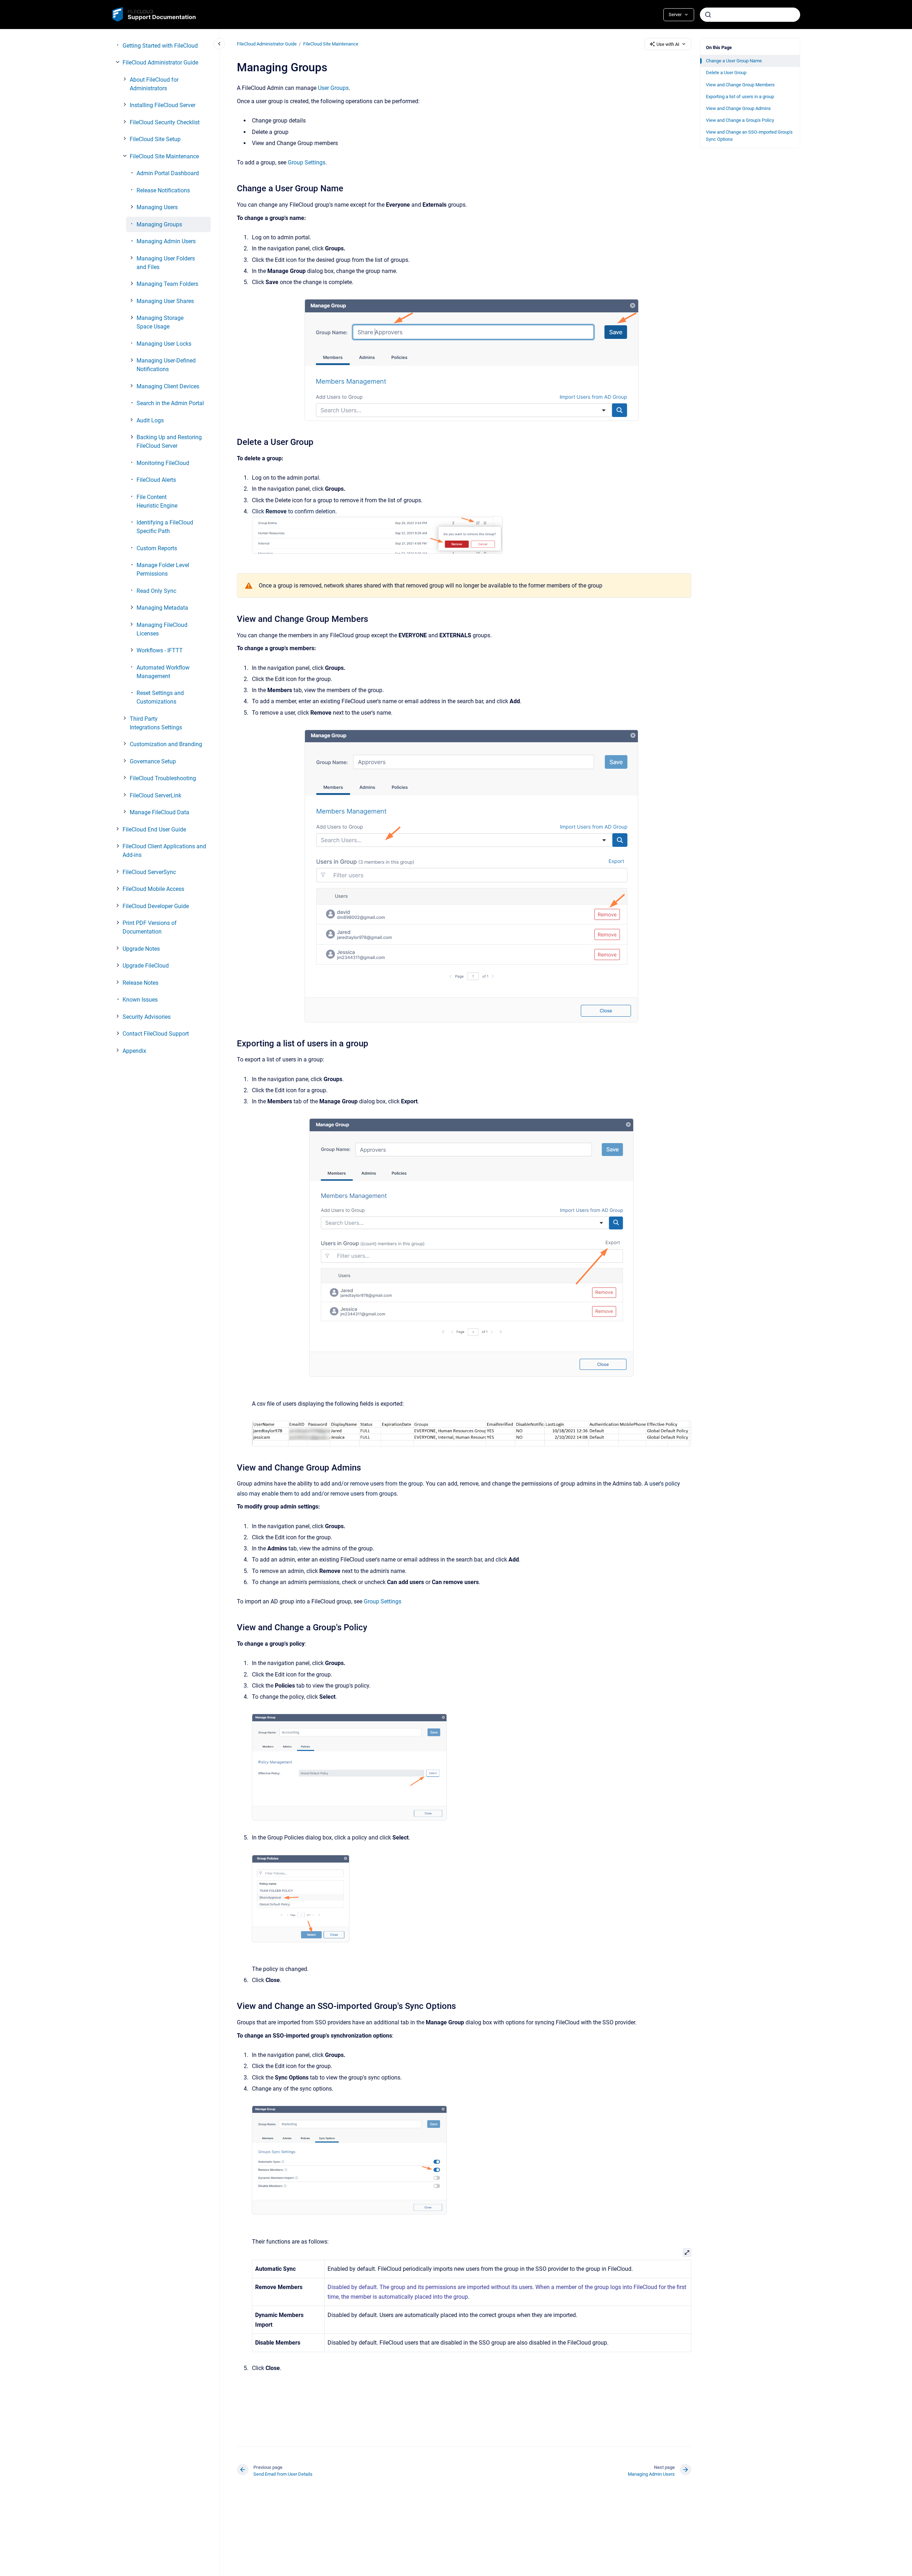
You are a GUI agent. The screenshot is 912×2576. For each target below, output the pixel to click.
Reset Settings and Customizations (160, 697)
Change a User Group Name (734, 61)
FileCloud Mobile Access (153, 889)
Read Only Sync (156, 591)
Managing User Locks (164, 344)
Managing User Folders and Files (166, 263)
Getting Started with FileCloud (160, 46)
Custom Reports (157, 548)
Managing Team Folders (167, 284)
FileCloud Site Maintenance (164, 156)
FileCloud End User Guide (154, 829)
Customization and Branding (166, 744)
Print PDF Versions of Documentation (150, 927)
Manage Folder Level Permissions (163, 569)
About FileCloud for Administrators (154, 84)
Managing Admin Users (166, 241)
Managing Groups (159, 224)
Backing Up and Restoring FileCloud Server (169, 442)
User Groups (333, 88)
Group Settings (307, 162)
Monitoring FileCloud (163, 463)
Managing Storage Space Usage (160, 322)
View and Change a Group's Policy (740, 120)
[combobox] (750, 15)
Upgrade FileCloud (146, 966)
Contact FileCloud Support (156, 1034)
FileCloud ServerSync (149, 872)
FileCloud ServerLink (156, 795)
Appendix (134, 1051)
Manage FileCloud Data (159, 812)
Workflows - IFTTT (160, 650)
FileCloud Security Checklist (165, 122)
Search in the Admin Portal (170, 403)
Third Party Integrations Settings (156, 723)
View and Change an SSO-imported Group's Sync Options (749, 136)
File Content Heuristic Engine (157, 501)
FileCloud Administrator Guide (160, 63)
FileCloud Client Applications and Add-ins (164, 851)
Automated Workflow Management (163, 672)
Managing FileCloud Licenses (162, 629)
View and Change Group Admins (738, 108)
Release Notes (140, 983)
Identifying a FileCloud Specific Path (165, 527)
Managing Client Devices (168, 386)
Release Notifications (163, 190)
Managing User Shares (165, 301)
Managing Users (157, 207)
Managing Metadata (162, 608)
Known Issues (140, 1000)
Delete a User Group (726, 73)
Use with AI (668, 44)
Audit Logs (150, 420)
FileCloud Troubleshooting (163, 778)
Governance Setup (153, 761)
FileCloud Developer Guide (156, 906)
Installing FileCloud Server (163, 105)
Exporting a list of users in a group (740, 97)
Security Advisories (147, 1017)
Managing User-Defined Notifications (166, 365)
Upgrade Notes (141, 949)
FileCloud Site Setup (155, 139)
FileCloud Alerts (156, 480)
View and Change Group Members (740, 85)
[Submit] (708, 15)
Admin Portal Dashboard (168, 173)
